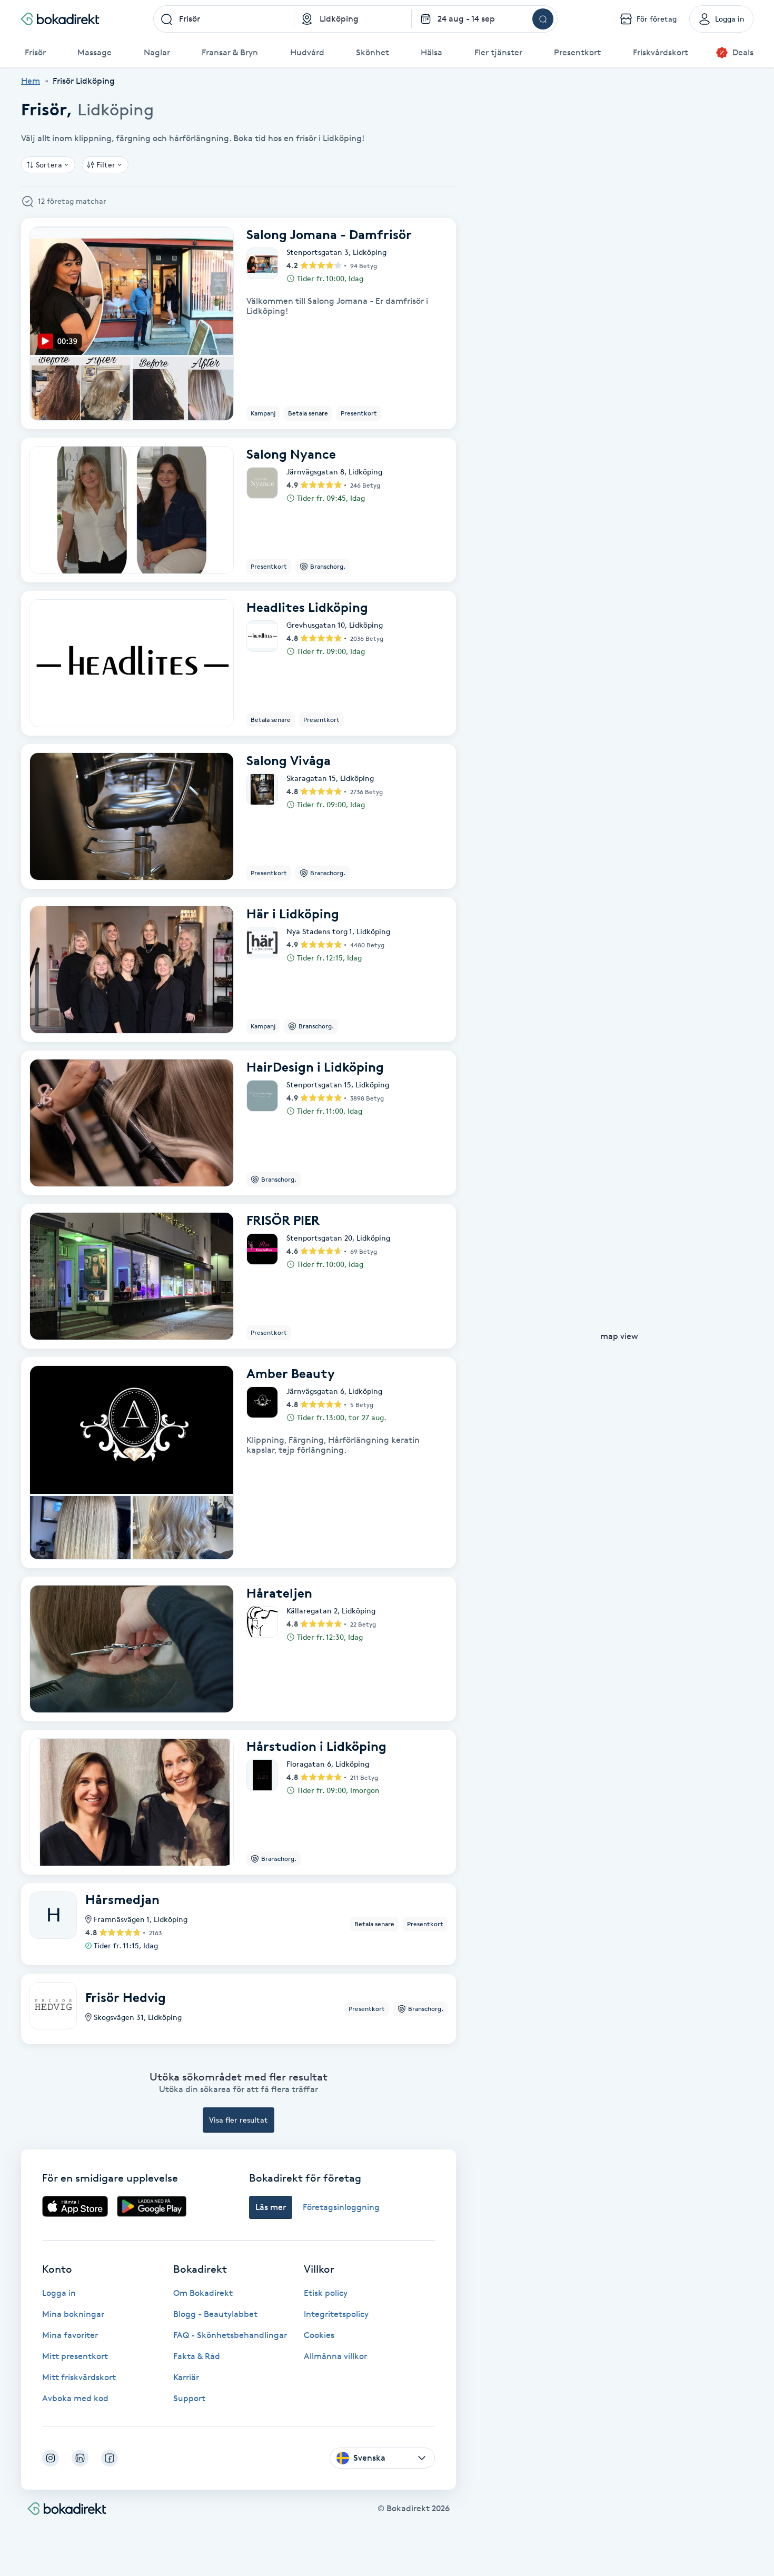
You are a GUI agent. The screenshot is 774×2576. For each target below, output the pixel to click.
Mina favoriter (70, 2335)
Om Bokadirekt (203, 2293)
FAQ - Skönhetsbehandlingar (230, 2335)
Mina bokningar (73, 2314)
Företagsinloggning (341, 2207)
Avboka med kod (75, 2398)
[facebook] (110, 2458)
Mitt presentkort (75, 2356)
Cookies (319, 2335)
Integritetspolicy (336, 2314)
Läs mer (271, 2207)
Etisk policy (326, 2293)
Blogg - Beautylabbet (215, 2314)
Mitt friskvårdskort (79, 2377)
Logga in (59, 2293)
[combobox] (224, 19)
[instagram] (51, 2458)
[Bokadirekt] (60, 19)
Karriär (186, 2377)
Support (189, 2398)
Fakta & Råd (197, 2356)
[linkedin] (80, 2458)
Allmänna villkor (335, 2356)
